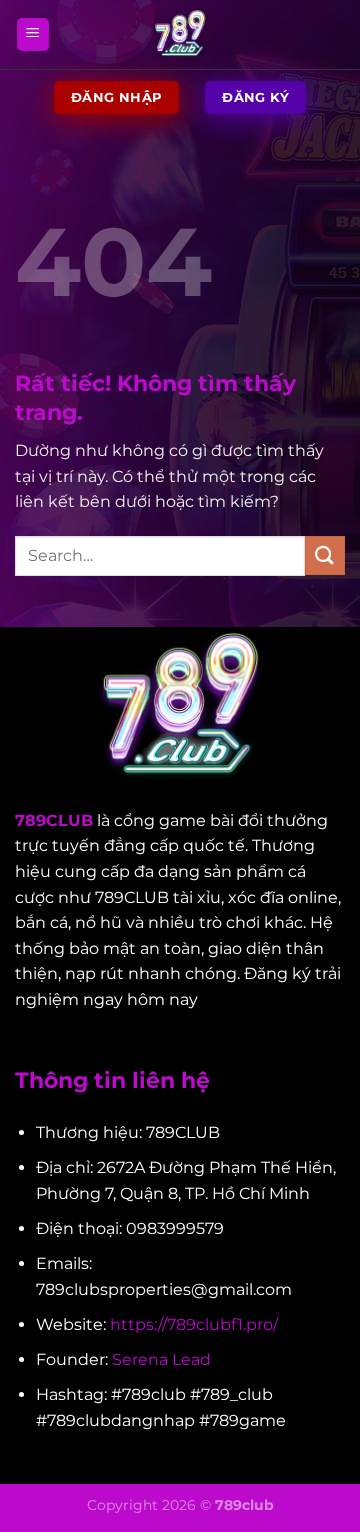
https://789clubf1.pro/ (194, 1324)
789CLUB (54, 820)
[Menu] (33, 34)
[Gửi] (325, 555)
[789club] (180, 35)
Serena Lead (161, 1359)
